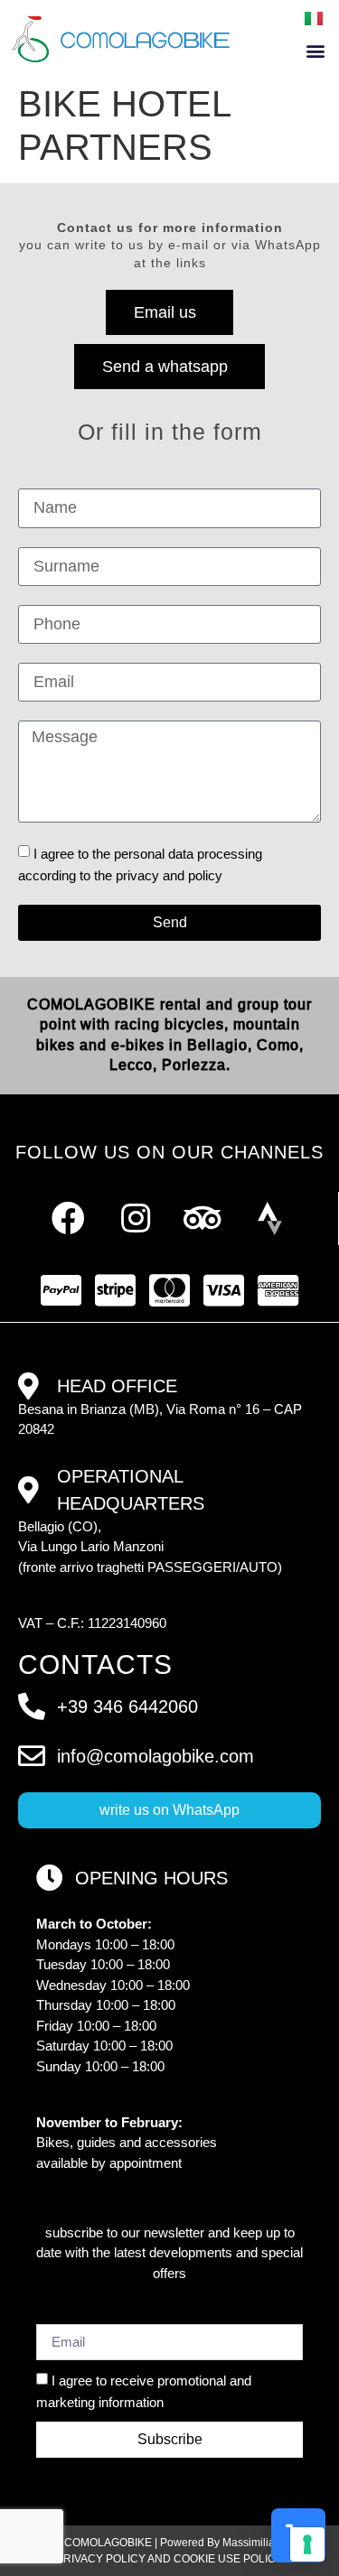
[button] (315, 51)
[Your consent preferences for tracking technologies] (307, 2544)
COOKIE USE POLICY (228, 2559)
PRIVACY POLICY (101, 2559)
